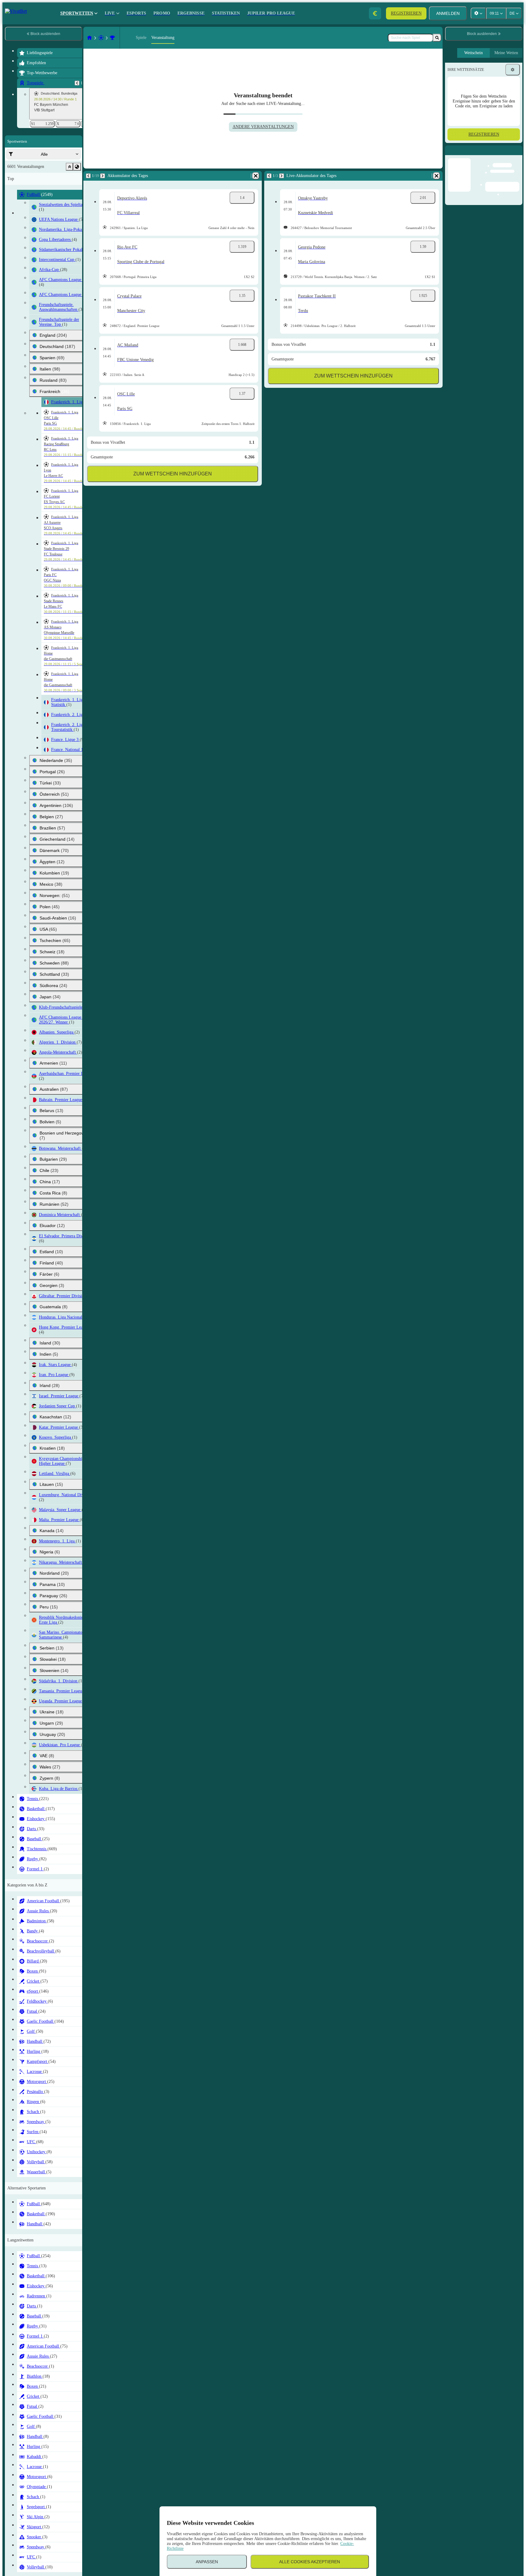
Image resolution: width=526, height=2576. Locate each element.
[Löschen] (256, 176)
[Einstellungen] (513, 70)
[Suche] (437, 38)
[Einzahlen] (375, 13)
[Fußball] (101, 38)
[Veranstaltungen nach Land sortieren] (77, 167)
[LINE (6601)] (89, 38)
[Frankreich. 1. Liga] (112, 38)
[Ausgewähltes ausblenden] (69, 167)
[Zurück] (77, 83)
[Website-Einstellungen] (478, 13)
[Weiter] (103, 176)
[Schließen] (517, 155)
